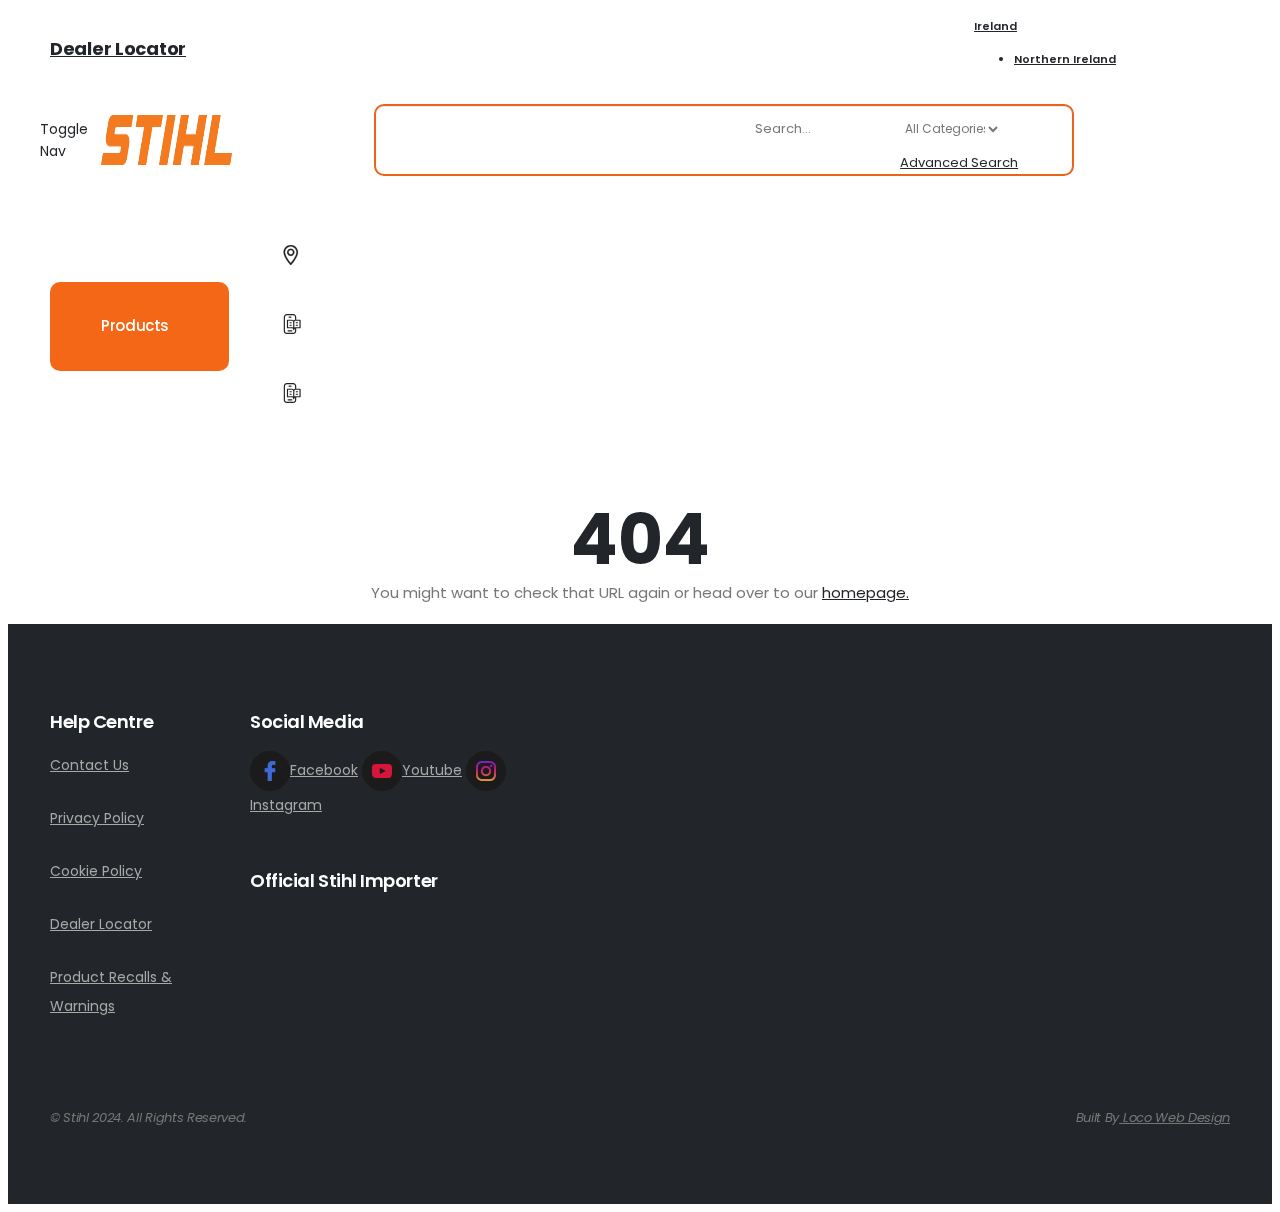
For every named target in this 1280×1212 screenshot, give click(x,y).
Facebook (324, 770)
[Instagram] (1217, 48)
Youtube (432, 770)
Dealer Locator (118, 48)
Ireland (995, 26)
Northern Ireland (1065, 59)
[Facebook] (1147, 48)
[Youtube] (1182, 48)
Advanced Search (959, 162)
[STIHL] (166, 140)
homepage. (865, 592)
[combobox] (876, 129)
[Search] (1045, 140)
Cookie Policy (96, 871)
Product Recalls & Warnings (111, 991)
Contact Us (89, 765)
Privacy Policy (97, 818)
